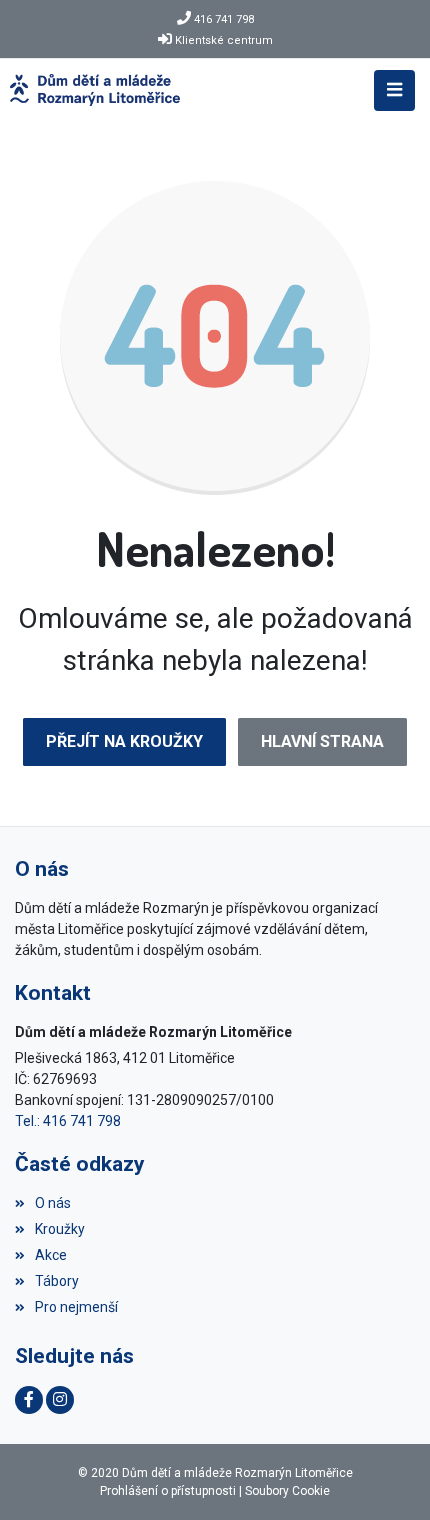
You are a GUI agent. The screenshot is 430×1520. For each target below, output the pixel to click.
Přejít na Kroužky (124, 741)
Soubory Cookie (287, 1491)
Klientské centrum (224, 40)
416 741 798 (224, 19)
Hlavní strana (322, 741)
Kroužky (60, 1229)
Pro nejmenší (76, 1307)
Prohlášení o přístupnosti (168, 1491)
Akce (51, 1255)
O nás (53, 1203)
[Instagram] (60, 1400)
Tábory (57, 1281)
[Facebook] (29, 1400)
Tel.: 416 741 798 (68, 1121)
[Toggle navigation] (394, 90)
